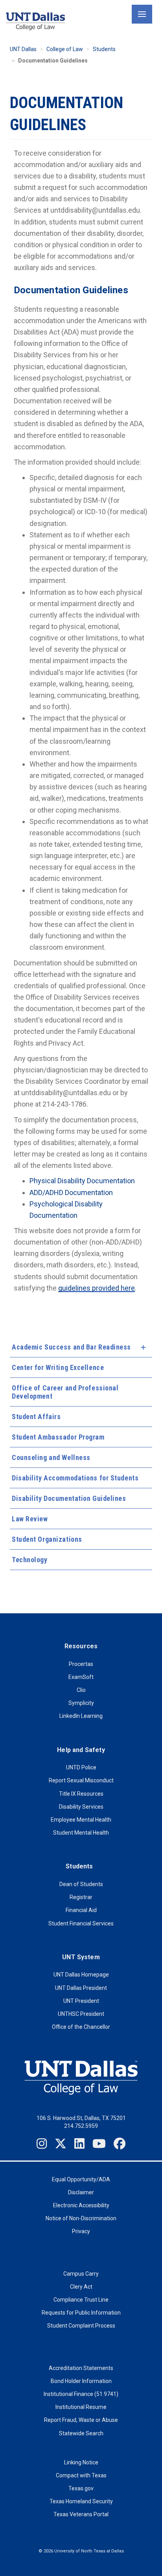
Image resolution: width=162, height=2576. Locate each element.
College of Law (65, 49)
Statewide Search (81, 2433)
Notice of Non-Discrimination (81, 2218)
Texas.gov (81, 2488)
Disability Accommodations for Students (75, 1478)
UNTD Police (81, 1767)
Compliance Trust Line (81, 2300)
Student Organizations (47, 1539)
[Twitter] (61, 2144)
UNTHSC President (81, 2014)
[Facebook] (120, 2144)
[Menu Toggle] (142, 14)
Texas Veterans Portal (81, 2514)
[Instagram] (42, 2144)
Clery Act (81, 2287)
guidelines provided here (97, 1288)
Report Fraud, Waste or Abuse (81, 2420)
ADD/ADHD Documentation (71, 1192)
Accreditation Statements (81, 2368)
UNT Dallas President (81, 1988)
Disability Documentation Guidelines (69, 1498)
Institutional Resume (81, 2407)
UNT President (81, 2001)
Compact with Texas (81, 2475)
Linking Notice (81, 2462)
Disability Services (81, 1807)
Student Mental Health (81, 1833)
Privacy (81, 2231)
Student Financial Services (81, 1923)
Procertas (81, 1664)
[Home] (35, 21)
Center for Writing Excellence (58, 1367)
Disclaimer (81, 2192)
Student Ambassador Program (58, 1437)
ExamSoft (81, 1677)
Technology (30, 1560)
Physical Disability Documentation (82, 1181)
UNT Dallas (23, 49)
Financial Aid (81, 1910)
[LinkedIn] (79, 2144)
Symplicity (81, 1703)
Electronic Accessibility (81, 2205)
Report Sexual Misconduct (81, 1780)
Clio (81, 1690)
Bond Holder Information (81, 2381)
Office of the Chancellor (81, 2027)
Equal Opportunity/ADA (81, 2179)
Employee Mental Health (81, 1820)
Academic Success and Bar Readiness (71, 1347)
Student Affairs (36, 1417)
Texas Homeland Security (81, 2501)
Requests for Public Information (81, 2313)
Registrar (81, 1897)
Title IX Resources (81, 1794)
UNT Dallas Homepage (81, 1975)
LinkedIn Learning (81, 1716)
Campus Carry (81, 2274)
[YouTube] (99, 2144)
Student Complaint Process (81, 2326)
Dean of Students (81, 1884)
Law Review (30, 1519)
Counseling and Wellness (51, 1457)
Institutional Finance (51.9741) (81, 2394)
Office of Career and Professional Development (65, 1392)
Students (104, 49)
